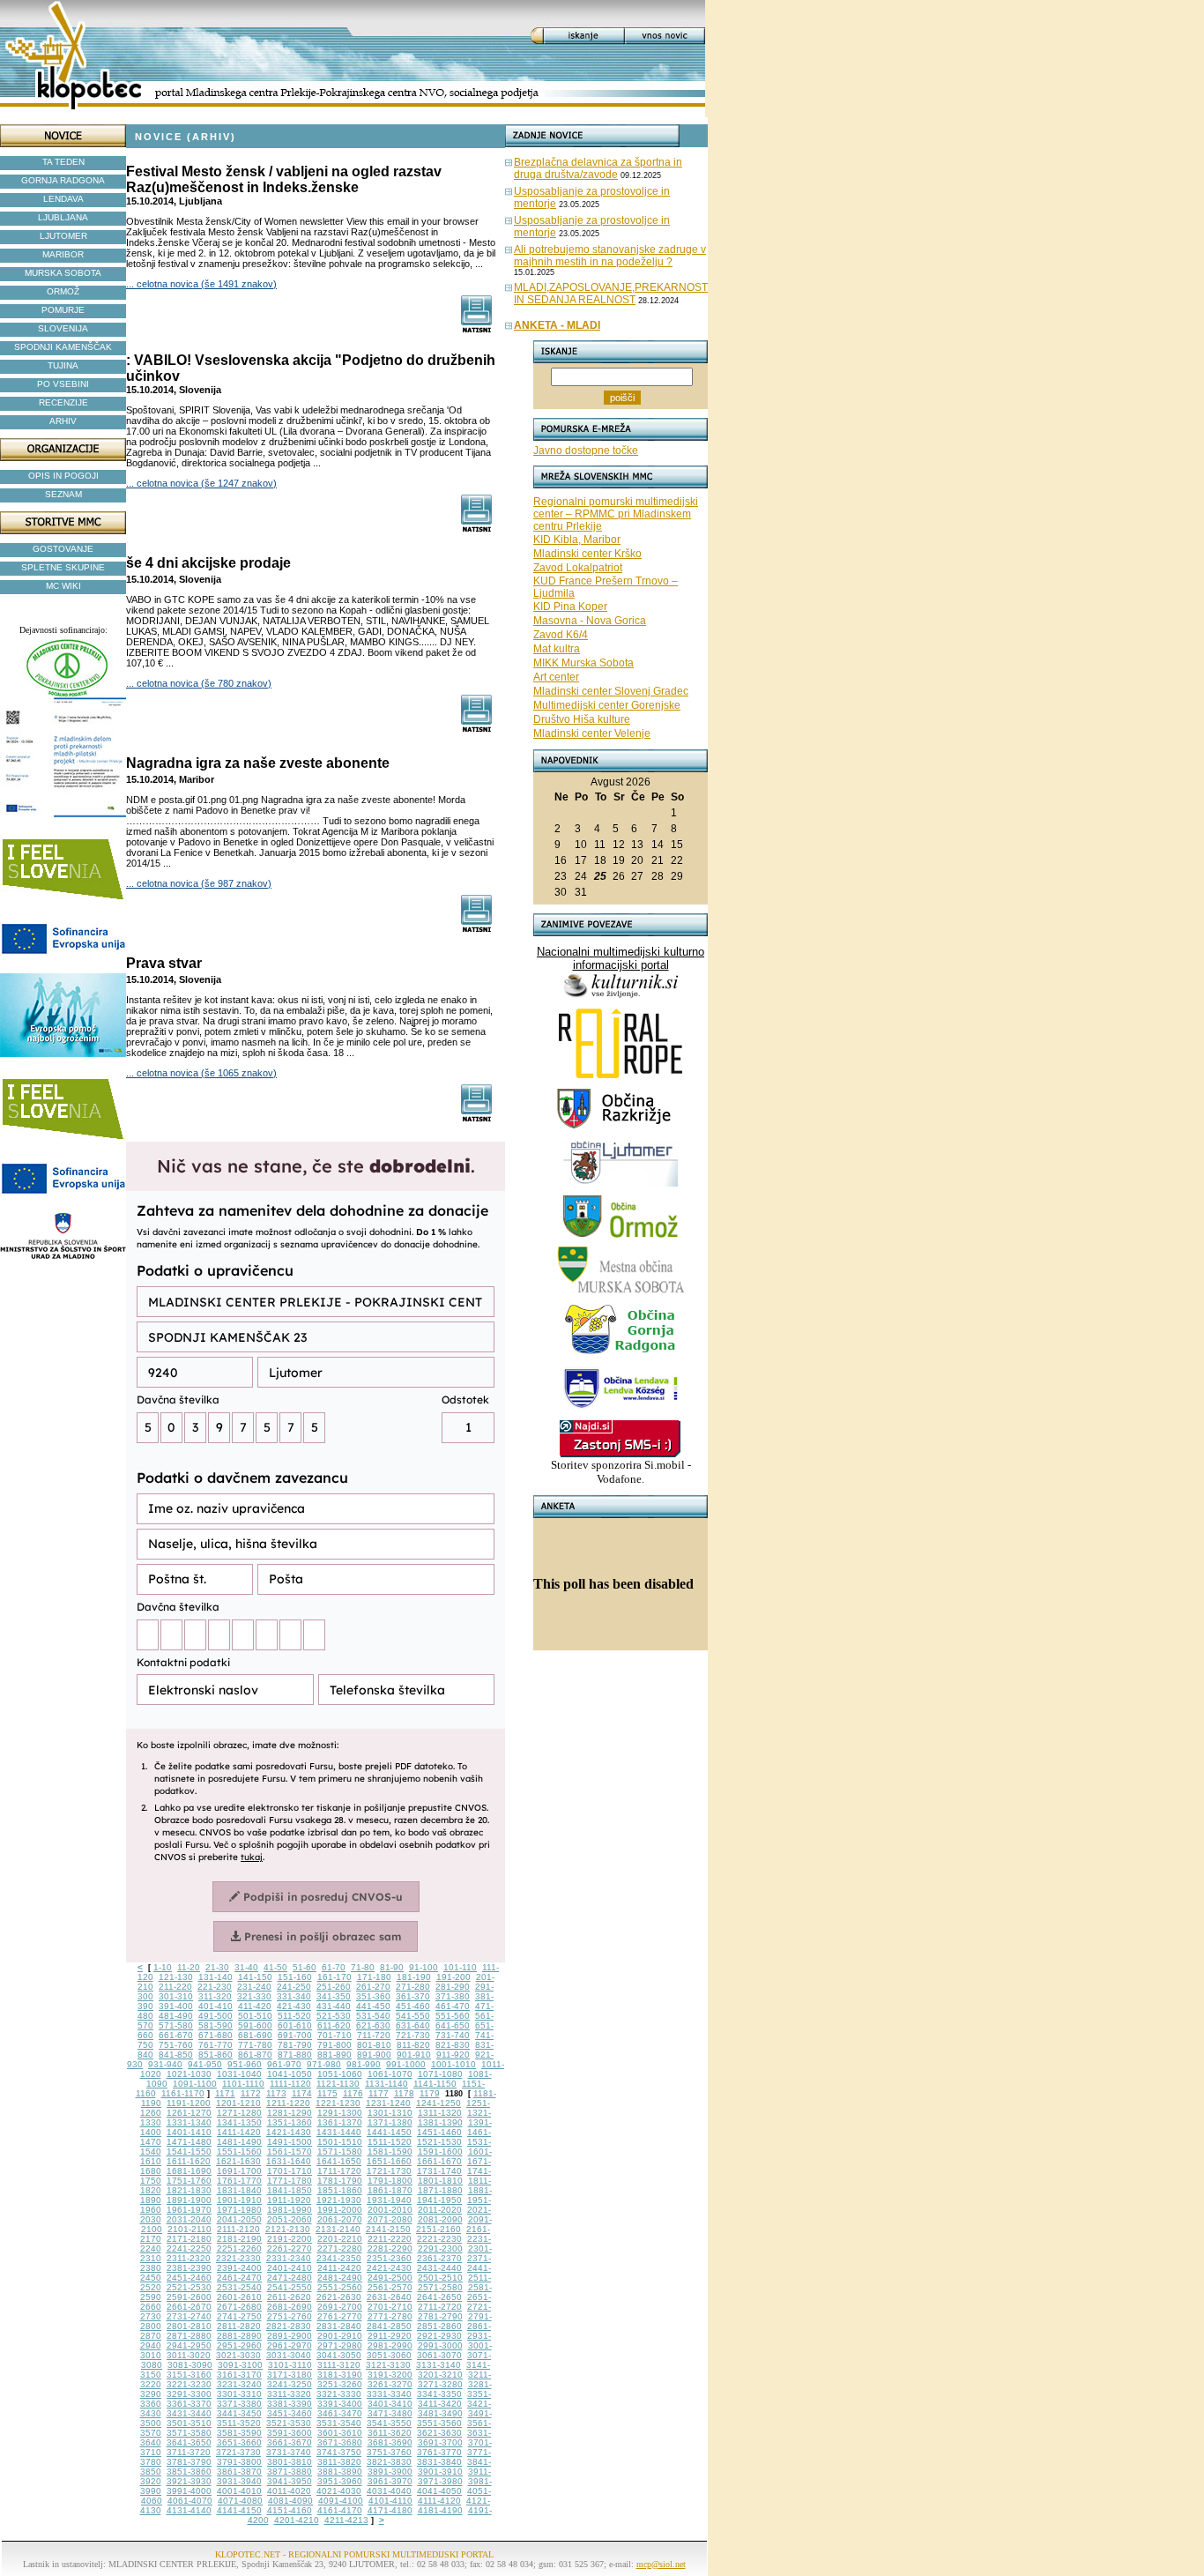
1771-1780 (290, 2181)
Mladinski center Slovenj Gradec (611, 691)
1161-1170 (183, 2093)
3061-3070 (439, 2355)
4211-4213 (346, 2520)
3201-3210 (440, 2375)
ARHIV (63, 421)
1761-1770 (239, 2181)
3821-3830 (389, 2462)
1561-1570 (290, 2152)
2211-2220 (390, 2239)
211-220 (175, 1987)
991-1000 (406, 2064)
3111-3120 (339, 2365)
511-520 (294, 2016)
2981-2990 (390, 2345)
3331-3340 (389, 2394)
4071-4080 (240, 2501)
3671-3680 (340, 2442)
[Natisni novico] (477, 328)
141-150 (255, 1977)
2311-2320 (189, 2258)
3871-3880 (290, 2472)
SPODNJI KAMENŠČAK (63, 347)
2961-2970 (290, 2345)
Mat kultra (557, 649)
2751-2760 (290, 2316)
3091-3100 (240, 2365)
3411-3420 (440, 2404)
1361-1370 (340, 2122)
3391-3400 (340, 2404)
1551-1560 (239, 2152)
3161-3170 (239, 2375)
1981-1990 (290, 2210)
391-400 (176, 2006)
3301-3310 (239, 2394)
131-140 (216, 1977)
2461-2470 (239, 2278)
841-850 (176, 2055)
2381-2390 (189, 2268)
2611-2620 (289, 2297)
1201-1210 (238, 2103)
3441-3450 (239, 2413)
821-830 (453, 2045)
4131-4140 (189, 2510)
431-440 (334, 2006)
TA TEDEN (63, 162)
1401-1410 (189, 2132)
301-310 (176, 1996)
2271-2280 (340, 2248)
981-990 (364, 2064)
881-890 (334, 2055)
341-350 (334, 1996)
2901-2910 (340, 2336)
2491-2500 (390, 2278)
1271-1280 (239, 2113)
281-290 (453, 1987)
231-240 (254, 1987)
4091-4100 (341, 2501)
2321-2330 (238, 2258)
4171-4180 (390, 2510)
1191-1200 (189, 2103)
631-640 (413, 2025)
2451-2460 (189, 2278)
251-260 (334, 1987)
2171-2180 (189, 2239)
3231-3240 (239, 2384)
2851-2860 (439, 2326)
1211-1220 (288, 2103)
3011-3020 (189, 2355)
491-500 (216, 2016)
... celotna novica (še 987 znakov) (199, 883)
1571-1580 (340, 2152)
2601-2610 (239, 2297)
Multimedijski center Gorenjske (607, 705)
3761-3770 (439, 2452)
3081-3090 (190, 2365)
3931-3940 (239, 2481)
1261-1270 (189, 2113)
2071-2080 (390, 2219)
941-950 (205, 2064)
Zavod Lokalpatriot (578, 568)
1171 (225, 2093)
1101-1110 (243, 2084)
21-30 (217, 1967)
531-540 (373, 2016)
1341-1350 (239, 2122)
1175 (327, 2093)
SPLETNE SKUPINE (63, 567)
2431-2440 (439, 2268)
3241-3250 (290, 2384)
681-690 (255, 2035)
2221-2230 (439, 2239)
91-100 (424, 1967)
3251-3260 (340, 2384)
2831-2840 (339, 2326)
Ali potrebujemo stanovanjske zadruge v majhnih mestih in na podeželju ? (610, 256)
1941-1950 (439, 2200)
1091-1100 (195, 2084)
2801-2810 (189, 2326)
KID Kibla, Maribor (577, 540)
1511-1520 (390, 2142)
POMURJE (63, 310)
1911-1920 (289, 2200)
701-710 (334, 2035)
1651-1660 (389, 2161)
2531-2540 (239, 2287)
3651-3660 (239, 2442)
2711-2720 (440, 2307)
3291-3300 (189, 2394)
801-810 (374, 2045)
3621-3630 (439, 2433)
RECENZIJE (63, 402)
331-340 (294, 1996)
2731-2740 (189, 2316)
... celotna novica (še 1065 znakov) (201, 1073)
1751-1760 (189, 2181)
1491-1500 (290, 2142)
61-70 (334, 1967)
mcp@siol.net (661, 2564)
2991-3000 (440, 2345)
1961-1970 (189, 2210)
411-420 (255, 2006)
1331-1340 (189, 2122)
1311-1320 (440, 2113)
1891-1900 (189, 2200)
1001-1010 (453, 2064)
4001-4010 (239, 2491)
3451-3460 (290, 2413)
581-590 (216, 2025)
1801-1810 (440, 2181)
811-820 (413, 2045)
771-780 (255, 2045)
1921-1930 (339, 2200)
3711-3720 (189, 2452)
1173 (276, 2093)
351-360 (373, 1996)
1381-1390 (440, 2122)
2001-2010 (390, 2210)
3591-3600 (290, 2433)
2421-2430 (389, 2268)
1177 (379, 2093)
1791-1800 (390, 2181)
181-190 (414, 1977)
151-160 (295, 1977)
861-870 (255, 2055)
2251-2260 (239, 2248)
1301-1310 (390, 2113)
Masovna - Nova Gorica (590, 621)
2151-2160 (438, 2229)
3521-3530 (289, 2423)
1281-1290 (290, 2113)
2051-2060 (290, 2219)
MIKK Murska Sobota (583, 663)
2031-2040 (189, 2219)
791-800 (334, 2045)
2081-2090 (440, 2219)
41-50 (275, 1967)
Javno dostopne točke (586, 450)
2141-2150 (388, 2229)
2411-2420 (339, 2268)
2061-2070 (340, 2219)
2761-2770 (340, 2316)
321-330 (254, 1996)
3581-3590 (239, 2433)
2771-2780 (390, 2316)
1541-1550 (189, 2152)
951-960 (245, 2064)
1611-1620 (189, 2161)
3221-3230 (189, 2384)
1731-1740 (439, 2171)
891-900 (374, 2055)
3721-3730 (238, 2452)
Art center (556, 677)
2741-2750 (239, 2316)
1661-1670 (439, 2161)
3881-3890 (340, 2472)
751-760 (176, 2045)
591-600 (255, 2025)
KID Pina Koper (570, 607)
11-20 (189, 1967)
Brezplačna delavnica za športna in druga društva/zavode (598, 168)
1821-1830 (189, 2190)
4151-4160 (290, 2510)
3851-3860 (189, 2472)
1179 (430, 2093)
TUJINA (63, 365)
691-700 (295, 2035)
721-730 (413, 2035)
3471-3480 (390, 2413)
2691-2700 (340, 2307)
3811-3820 (339, 2462)
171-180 (374, 1977)
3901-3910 (440, 2472)
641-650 (453, 2025)
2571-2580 (440, 2287)
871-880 (295, 2055)
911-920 (453, 2055)
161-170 (334, 1977)
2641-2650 (439, 2297)
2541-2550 (290, 2287)
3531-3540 (339, 2423)
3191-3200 (390, 2375)
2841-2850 (389, 2326)
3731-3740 (289, 2452)
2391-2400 (239, 2268)
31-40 (246, 1967)
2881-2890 (239, 2336)
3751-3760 (389, 2452)
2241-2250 (189, 2248)
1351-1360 (290, 2122)
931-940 (165, 2064)
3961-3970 (390, 2481)
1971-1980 (239, 2210)
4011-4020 (289, 2491)
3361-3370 (189, 2404)
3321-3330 (339, 2394)
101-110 (460, 1967)
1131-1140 (386, 2084)
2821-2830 (289, 2326)
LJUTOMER (63, 236)
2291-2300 (440, 2248)
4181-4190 (440, 2510)
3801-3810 (290, 2462)
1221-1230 (338, 2103)
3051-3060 (389, 2355)
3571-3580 (189, 2433)
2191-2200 (290, 2239)
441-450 (373, 2006)
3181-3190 (340, 2375)
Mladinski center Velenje (592, 733)
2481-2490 (340, 2278)
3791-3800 (239, 2462)
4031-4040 (389, 2491)
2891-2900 (290, 2336)
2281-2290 (390, 2248)
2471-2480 (290, 2278)
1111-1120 (290, 2084)
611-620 (334, 2025)
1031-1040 (239, 2074)
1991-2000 (340, 2210)
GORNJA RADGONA (63, 180)
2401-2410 (290, 2268)
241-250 (294, 1987)
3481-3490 (440, 2413)
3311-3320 (289, 2394)
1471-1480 (189, 2142)
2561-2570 (390, 2287)
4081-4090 (290, 2501)
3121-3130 (388, 2365)
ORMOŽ (63, 291)
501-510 (255, 2016)
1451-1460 (439, 2132)
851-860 (216, 2055)
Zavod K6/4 (561, 635)
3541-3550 (389, 2423)
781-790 (295, 2045)
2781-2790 (440, 2316)
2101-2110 (190, 2229)
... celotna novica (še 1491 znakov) (201, 284)
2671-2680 (239, 2307)
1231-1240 (388, 2103)
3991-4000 (189, 2491)
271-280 (413, 1987)
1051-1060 (340, 2074)
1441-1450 (389, 2132)
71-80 (363, 1967)
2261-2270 (290, 2248)
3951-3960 (340, 2481)
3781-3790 (189, 2462)
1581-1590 (390, 2152)
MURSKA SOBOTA (63, 273)
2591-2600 (189, 2297)
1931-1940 (389, 2200)
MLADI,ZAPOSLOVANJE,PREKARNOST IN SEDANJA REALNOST (611, 294)
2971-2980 (340, 2345)
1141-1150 (435, 2084)
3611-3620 (390, 2433)
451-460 (413, 2006)
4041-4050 (439, 2491)
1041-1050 (290, 2074)
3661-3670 (290, 2442)
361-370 (413, 1996)
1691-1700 (239, 2171)
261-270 (373, 1987)
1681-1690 (189, 2171)
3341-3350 (439, 2394)
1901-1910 (239, 2200)
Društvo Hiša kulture (582, 719)
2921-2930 (439, 2336)
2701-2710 (390, 2307)
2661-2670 (189, 2307)
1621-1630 (238, 2161)
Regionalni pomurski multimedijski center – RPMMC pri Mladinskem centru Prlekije (616, 514)
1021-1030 (189, 2074)
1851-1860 (340, 2190)
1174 (302, 2093)
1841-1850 (290, 2190)
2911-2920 (390, 2336)
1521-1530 (439, 2142)
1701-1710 (290, 2171)
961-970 (284, 2064)
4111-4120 (439, 2501)
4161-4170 (340, 2510)
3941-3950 (290, 2481)
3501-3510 (189, 2423)
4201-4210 (297, 2520)
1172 (251, 2093)
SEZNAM (63, 494)
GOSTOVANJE (63, 549)
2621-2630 (339, 2297)
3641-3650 (189, 2442)
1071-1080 (440, 2074)
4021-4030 (339, 2491)
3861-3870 (239, 2472)
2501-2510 (440, 2278)
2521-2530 (189, 2287)
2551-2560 (340, 2287)
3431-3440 (189, 2413)
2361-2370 (439, 2258)
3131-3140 (438, 2365)
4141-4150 (239, 2510)
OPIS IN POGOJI (63, 476)
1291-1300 (340, 2113)
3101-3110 (290, 2365)
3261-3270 (390, 2384)
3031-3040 (289, 2355)
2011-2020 (440, 2210)
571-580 (176, 2025)
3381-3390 (290, 2404)
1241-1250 (438, 2103)
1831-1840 (239, 2190)
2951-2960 (239, 2345)
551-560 (453, 2016)
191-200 (453, 1977)
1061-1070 (390, 2074)
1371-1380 (390, 2122)
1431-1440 (339, 2132)
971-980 (324, 2064)
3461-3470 (340, 2413)
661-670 (176, 2035)
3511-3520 (239, 2423)
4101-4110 (390, 2501)
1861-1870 (390, 2190)
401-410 (216, 2006)
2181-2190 (239, 2239)
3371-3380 (239, 2404)
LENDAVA (63, 199)
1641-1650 (339, 2161)
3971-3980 (440, 2481)
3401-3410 (390, 2404)
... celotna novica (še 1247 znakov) (201, 483)
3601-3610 (340, 2433)
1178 (404, 2093)
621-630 (373, 2025)
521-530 (334, 2016)
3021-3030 (238, 2355)
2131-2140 (338, 2229)
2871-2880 (189, 2336)
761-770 (216, 2045)
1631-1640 (289, 2161)
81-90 (392, 1967)
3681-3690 (390, 2442)
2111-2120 (238, 2229)
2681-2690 (290, 2307)
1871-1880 (440, 2190)
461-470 (453, 2006)
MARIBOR (63, 254)
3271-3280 (440, 2384)
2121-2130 (288, 2229)
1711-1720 (339, 2171)
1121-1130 (338, 2084)
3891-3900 (390, 2472)
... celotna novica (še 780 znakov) (199, 683)
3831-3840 (439, 2462)
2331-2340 (289, 2258)
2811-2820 (239, 2326)
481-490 (176, 2016)
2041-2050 (239, 2219)
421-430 (294, 2006)
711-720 (374, 2035)
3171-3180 (290, 2375)
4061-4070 (190, 2501)
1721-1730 (389, 2171)
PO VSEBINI (63, 384)
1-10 (163, 1967)
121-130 (176, 1977)
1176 (353, 2093)
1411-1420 (239, 2132)
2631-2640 (389, 2297)
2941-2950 (189, 2345)
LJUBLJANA (63, 217)
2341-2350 (339, 2258)
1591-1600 (440, 2152)
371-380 (453, 1996)
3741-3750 (339, 2452)
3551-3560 (439, 2423)
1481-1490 (239, 2142)
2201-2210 (340, 2239)
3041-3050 (339, 2355)
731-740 (453, 2035)
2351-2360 (389, 2258)
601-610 (295, 2025)
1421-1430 (289, 2132)
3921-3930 (189, 2481)
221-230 (215, 1987)
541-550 (413, 2016)
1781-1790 (340, 2181)
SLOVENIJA (63, 328)
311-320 (215, 1996)
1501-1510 (340, 2142)
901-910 (414, 2055)
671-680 (216, 2035)
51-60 (305, 1967)
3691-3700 (440, 2442)
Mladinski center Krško (587, 554)
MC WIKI (63, 586)
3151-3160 (189, 2375)
